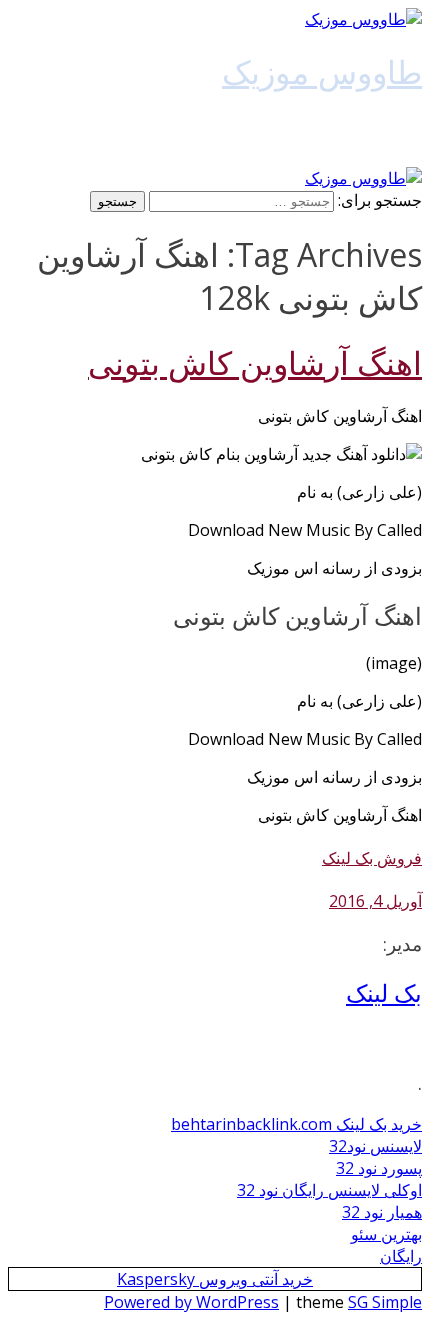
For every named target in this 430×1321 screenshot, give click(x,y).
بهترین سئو (386, 1234)
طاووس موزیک (322, 71)
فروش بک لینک (372, 858)
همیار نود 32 (382, 1212)
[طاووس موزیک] (363, 19)
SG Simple (385, 1302)
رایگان (401, 1256)
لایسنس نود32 (375, 1146)
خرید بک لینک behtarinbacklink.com (296, 1124)
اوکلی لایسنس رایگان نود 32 (329, 1190)
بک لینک (384, 992)
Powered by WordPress (191, 1302)
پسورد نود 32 (379, 1168)
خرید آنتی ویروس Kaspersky (215, 1279)
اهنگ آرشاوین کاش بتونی (255, 362)
